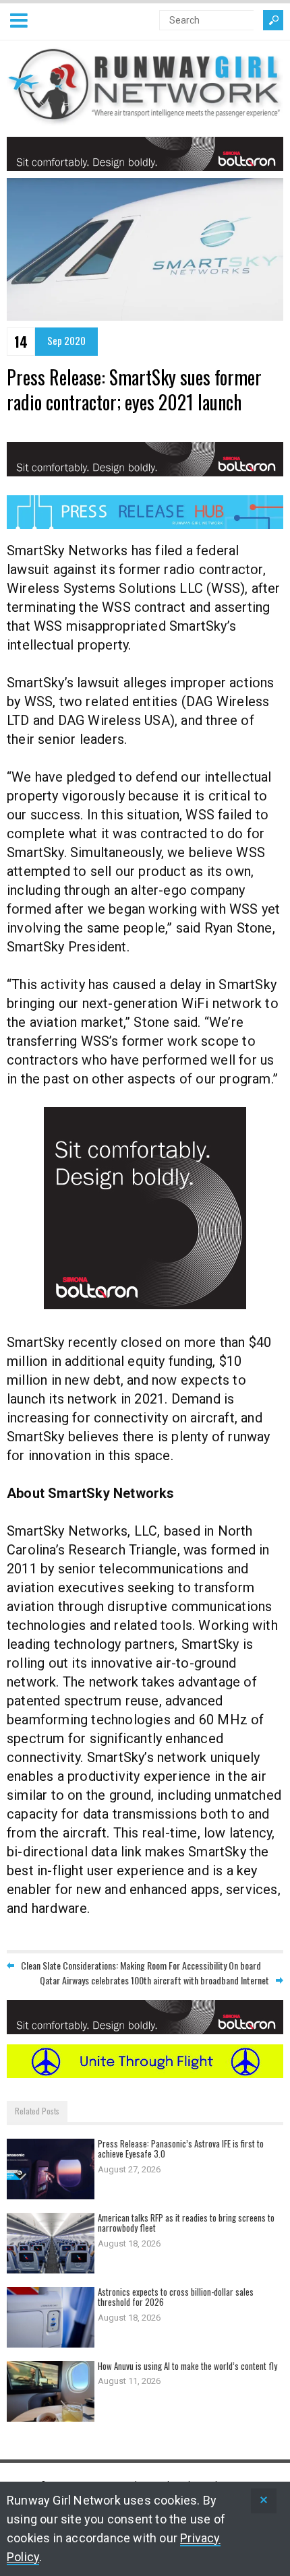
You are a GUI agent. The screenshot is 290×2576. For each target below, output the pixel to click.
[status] (264, 2501)
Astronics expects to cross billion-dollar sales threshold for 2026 (176, 2297)
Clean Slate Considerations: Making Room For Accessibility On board (141, 1965)
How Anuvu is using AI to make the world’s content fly (187, 2366)
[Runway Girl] (145, 118)
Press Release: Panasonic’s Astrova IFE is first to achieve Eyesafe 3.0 (181, 2149)
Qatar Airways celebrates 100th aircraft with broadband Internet (154, 1980)
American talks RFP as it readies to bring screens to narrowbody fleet (186, 2223)
